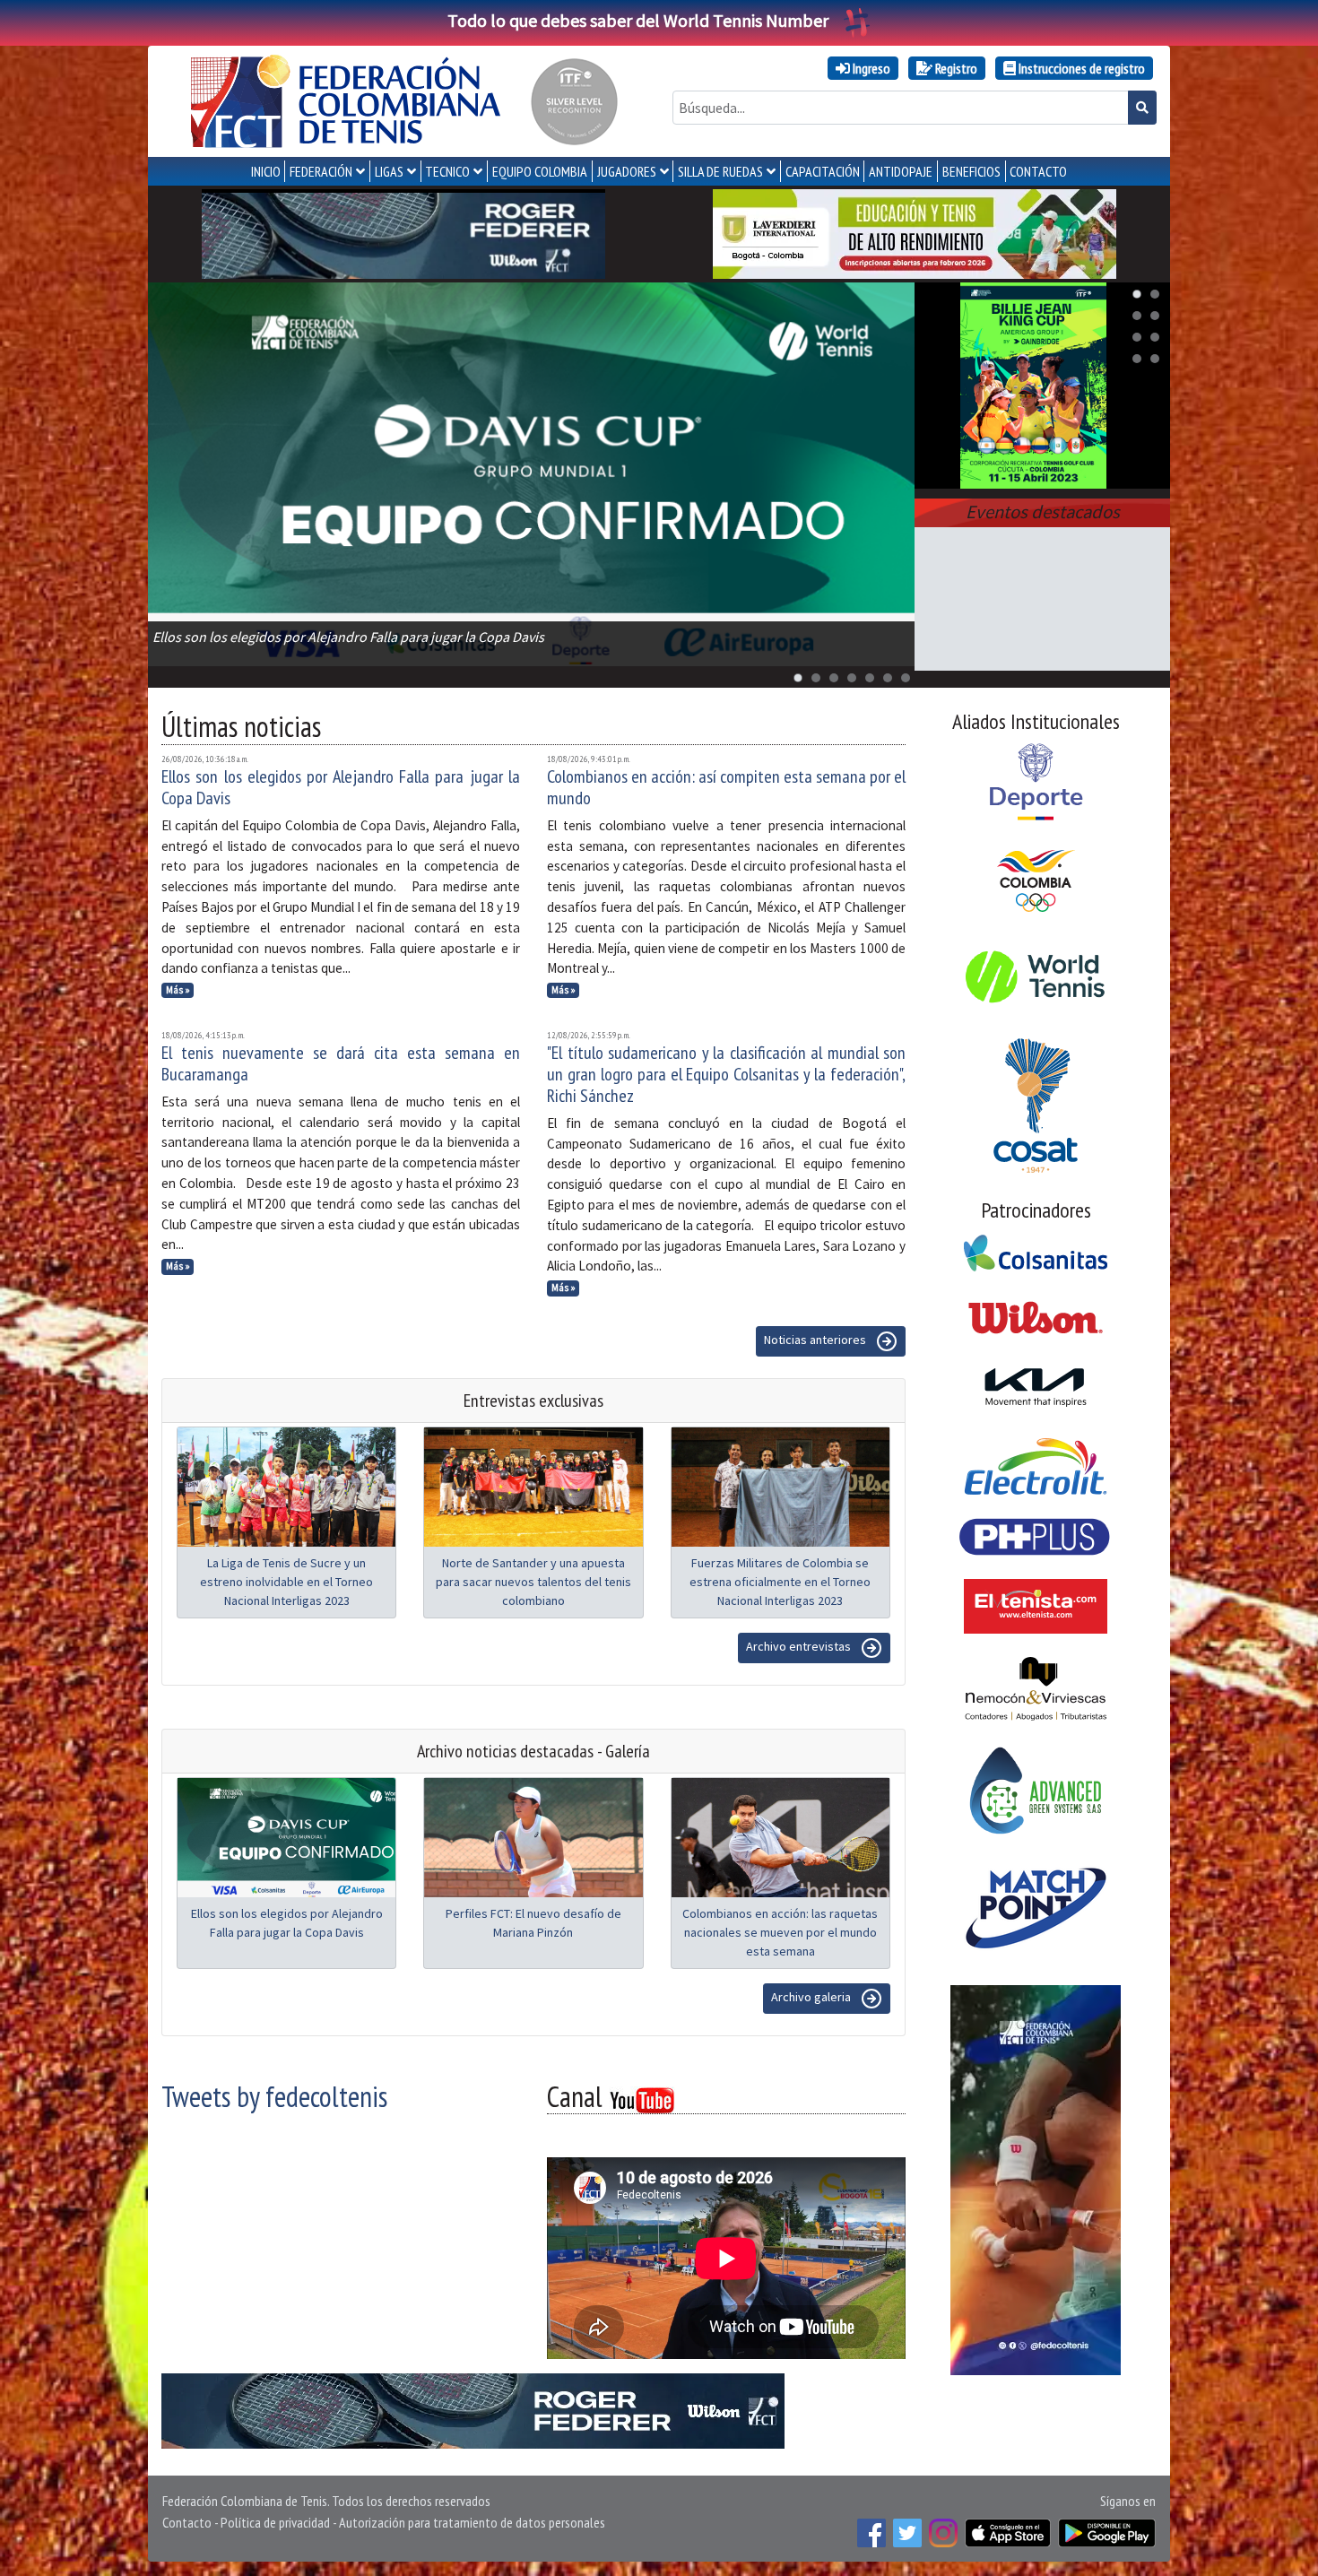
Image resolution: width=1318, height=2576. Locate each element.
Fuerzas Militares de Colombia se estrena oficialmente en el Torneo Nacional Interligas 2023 (780, 1582)
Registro (955, 68)
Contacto (187, 2522)
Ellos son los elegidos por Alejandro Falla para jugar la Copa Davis (341, 787)
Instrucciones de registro (1080, 68)
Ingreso (870, 68)
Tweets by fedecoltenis (274, 2096)
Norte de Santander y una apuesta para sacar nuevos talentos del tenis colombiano (533, 1582)
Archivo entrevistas (800, 1646)
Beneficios (971, 171)
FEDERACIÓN (321, 171)
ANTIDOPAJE (901, 171)
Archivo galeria (812, 1997)
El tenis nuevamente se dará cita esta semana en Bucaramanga (341, 1063)
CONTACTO (1038, 171)
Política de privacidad (275, 2522)
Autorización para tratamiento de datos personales (472, 2522)
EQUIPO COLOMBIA (540, 171)
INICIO (266, 171)
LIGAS (389, 171)
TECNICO (447, 171)
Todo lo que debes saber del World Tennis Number (638, 20)
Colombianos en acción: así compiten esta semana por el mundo (726, 787)
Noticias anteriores (816, 1340)
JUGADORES (627, 171)
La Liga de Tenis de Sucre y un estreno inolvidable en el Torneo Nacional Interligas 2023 (286, 1582)
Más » (178, 990)
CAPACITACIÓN (823, 171)
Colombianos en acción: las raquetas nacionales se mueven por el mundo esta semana (780, 1932)
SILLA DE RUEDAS (720, 171)
